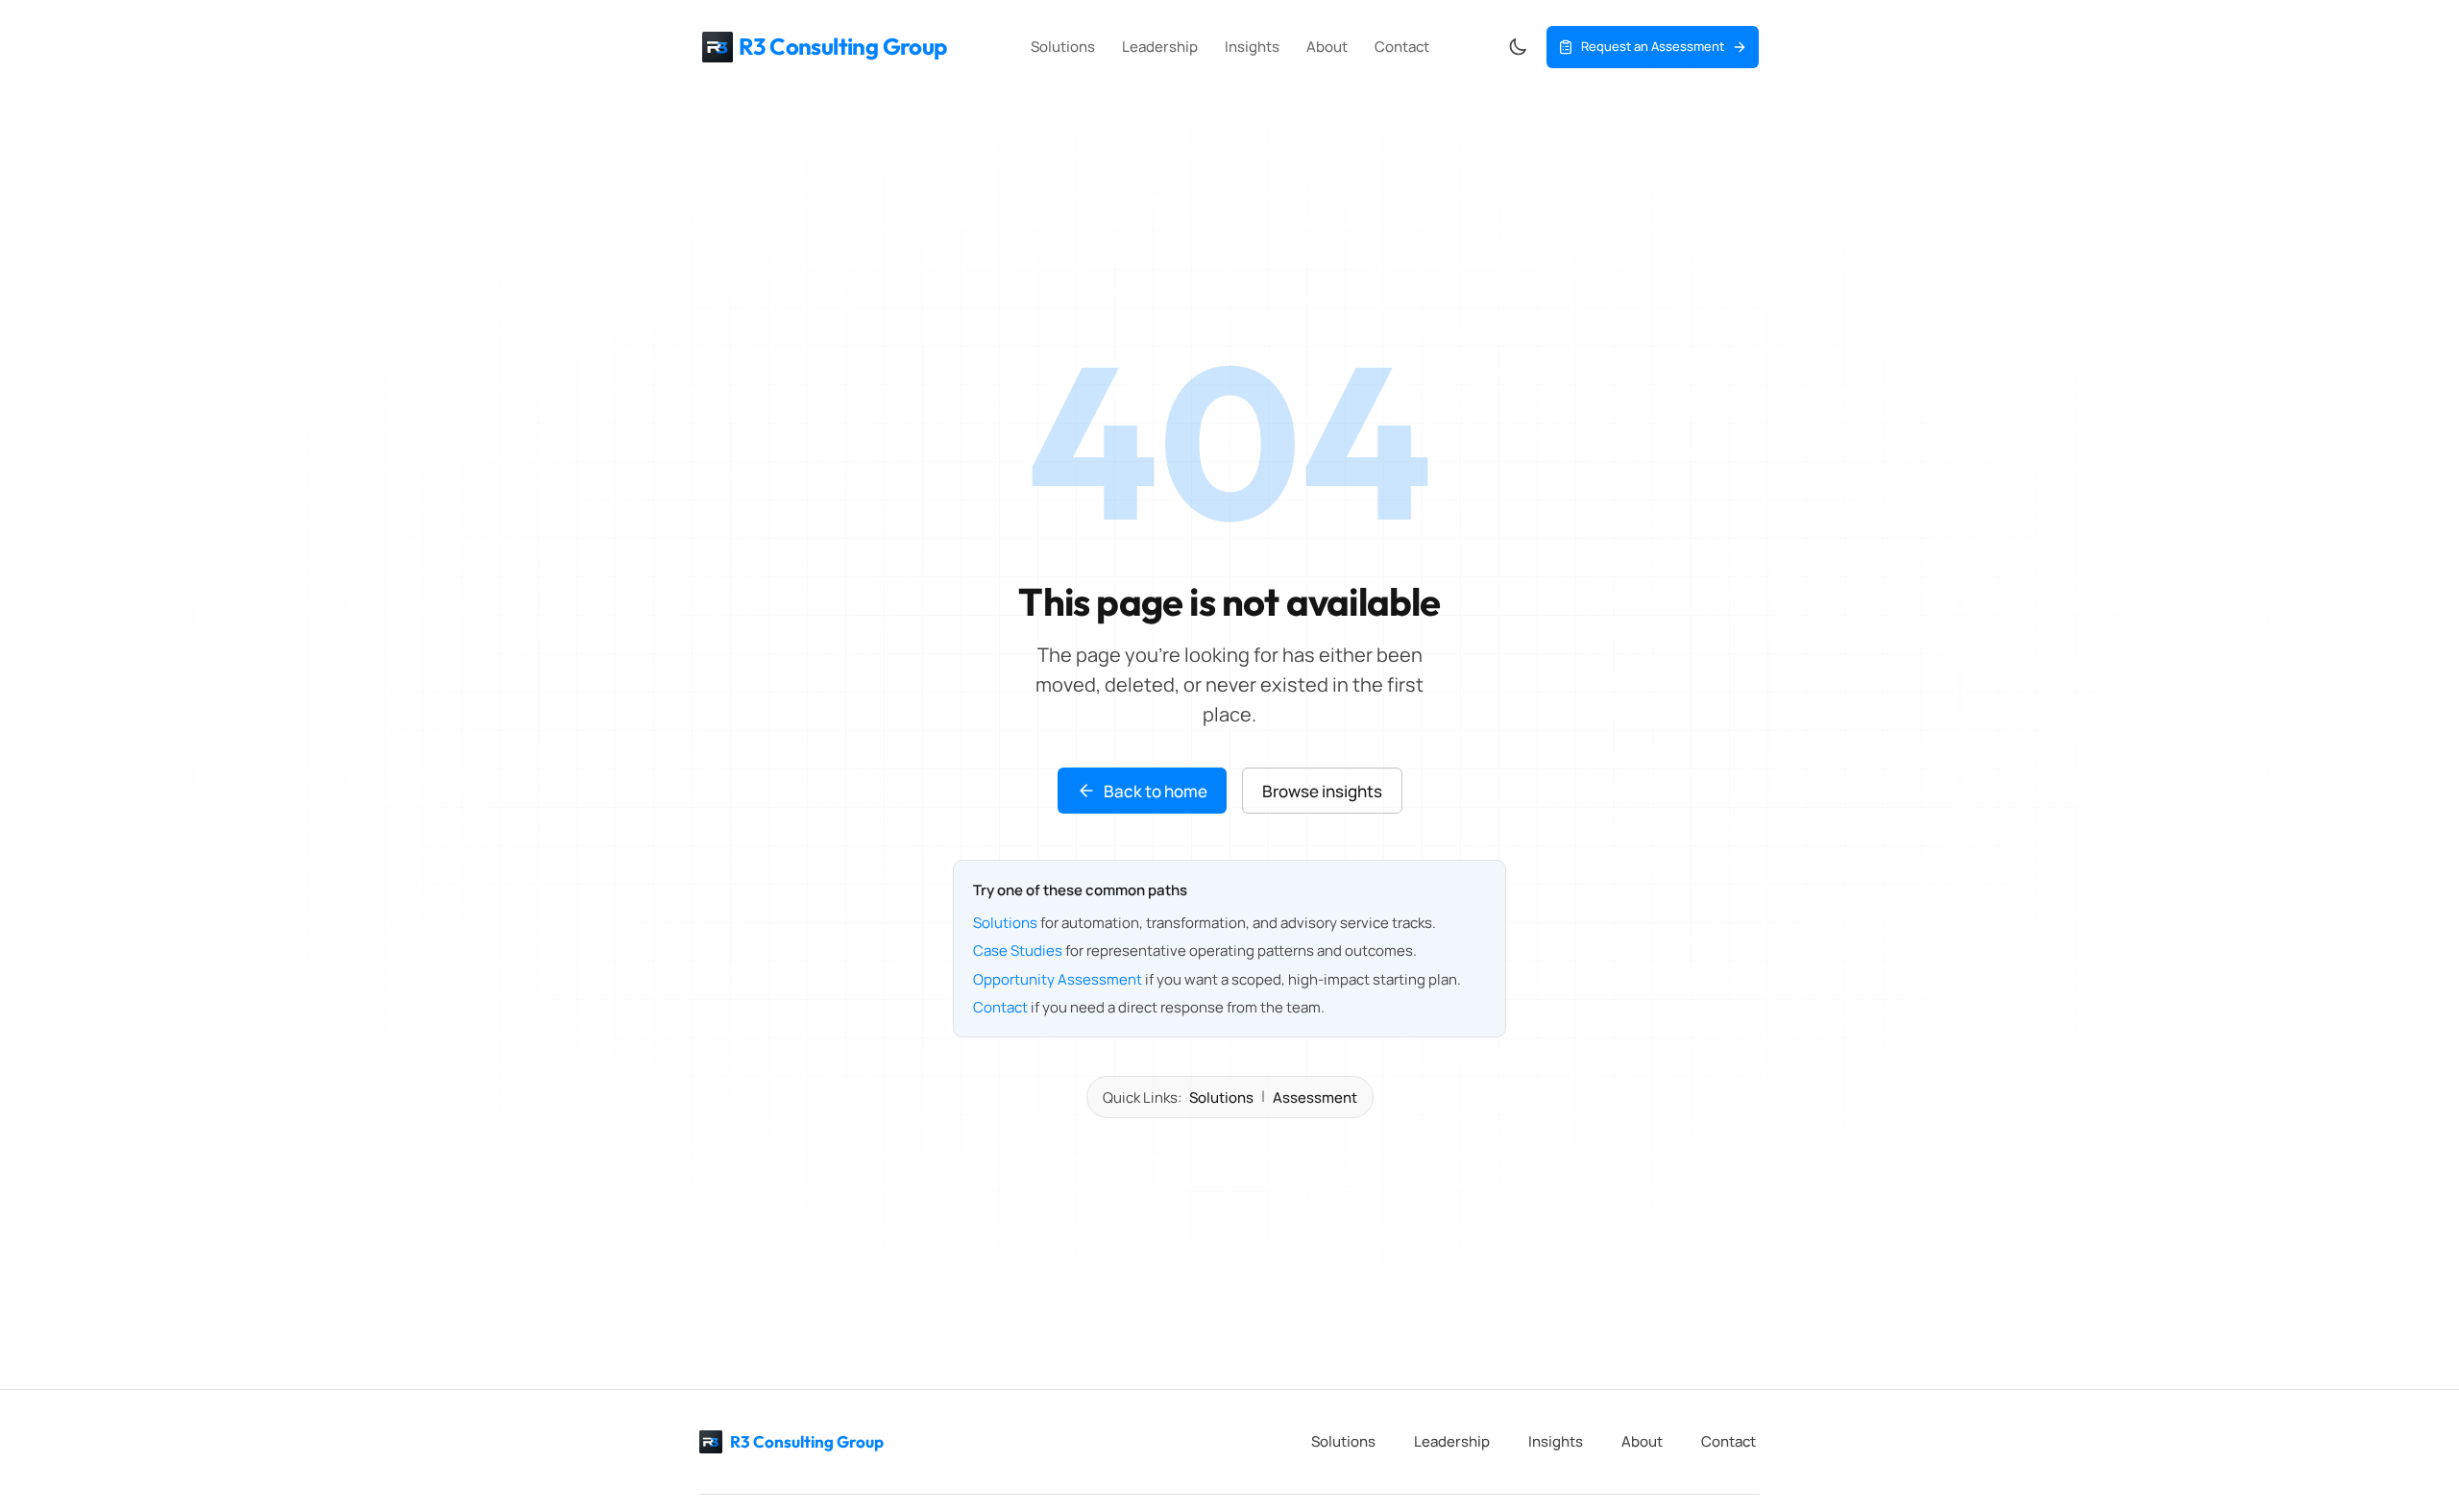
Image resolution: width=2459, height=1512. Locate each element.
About (1327, 47)
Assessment (1315, 1097)
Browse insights (1322, 791)
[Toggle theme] (1518, 47)
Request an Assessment (1653, 46)
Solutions (1063, 47)
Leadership (1160, 47)
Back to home (1156, 791)
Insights (1252, 47)
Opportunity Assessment (1058, 979)
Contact (1402, 47)
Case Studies (1018, 951)
